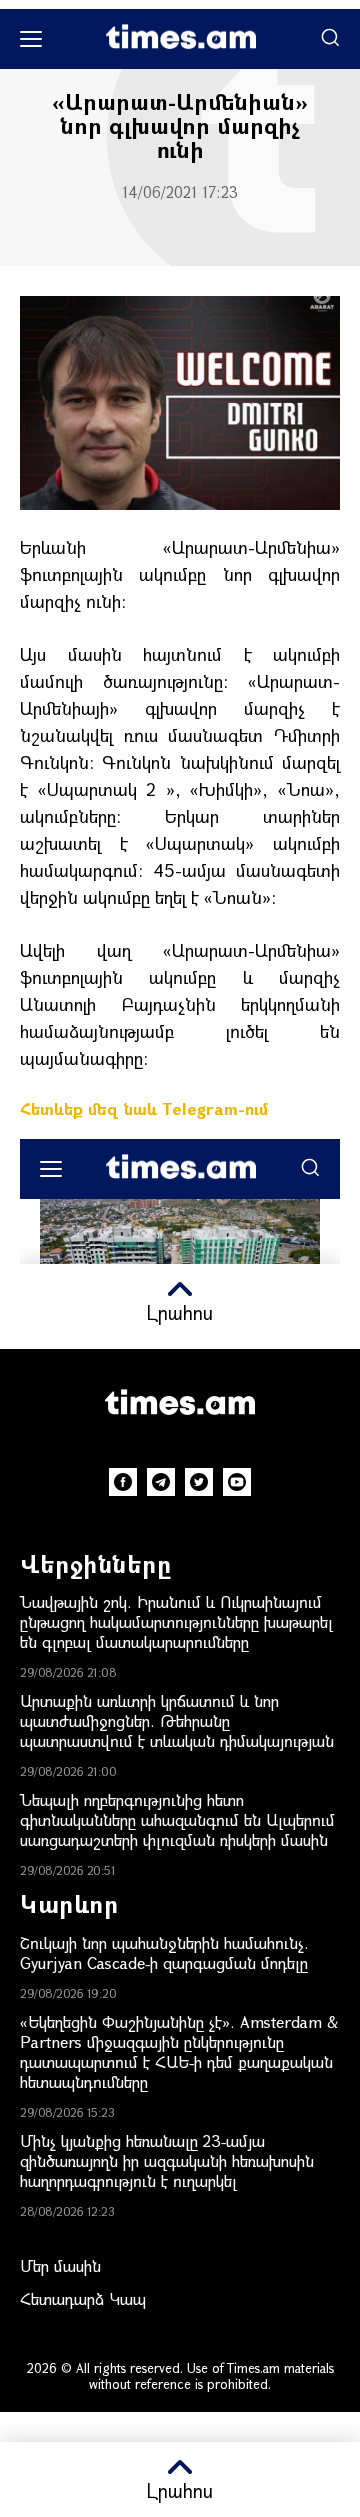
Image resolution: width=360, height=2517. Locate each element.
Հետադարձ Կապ (83, 2298)
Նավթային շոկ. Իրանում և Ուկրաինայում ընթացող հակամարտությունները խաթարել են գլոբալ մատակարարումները (176, 1621)
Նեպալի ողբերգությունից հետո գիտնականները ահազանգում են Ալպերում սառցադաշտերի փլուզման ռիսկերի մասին (177, 1819)
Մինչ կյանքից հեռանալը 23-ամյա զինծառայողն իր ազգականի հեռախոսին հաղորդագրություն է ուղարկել (167, 2160)
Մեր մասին (60, 2265)
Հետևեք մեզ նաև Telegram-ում (144, 1108)
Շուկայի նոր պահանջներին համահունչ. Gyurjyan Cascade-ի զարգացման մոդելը (164, 1952)
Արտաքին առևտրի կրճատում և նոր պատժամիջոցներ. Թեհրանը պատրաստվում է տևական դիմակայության (177, 1720)
